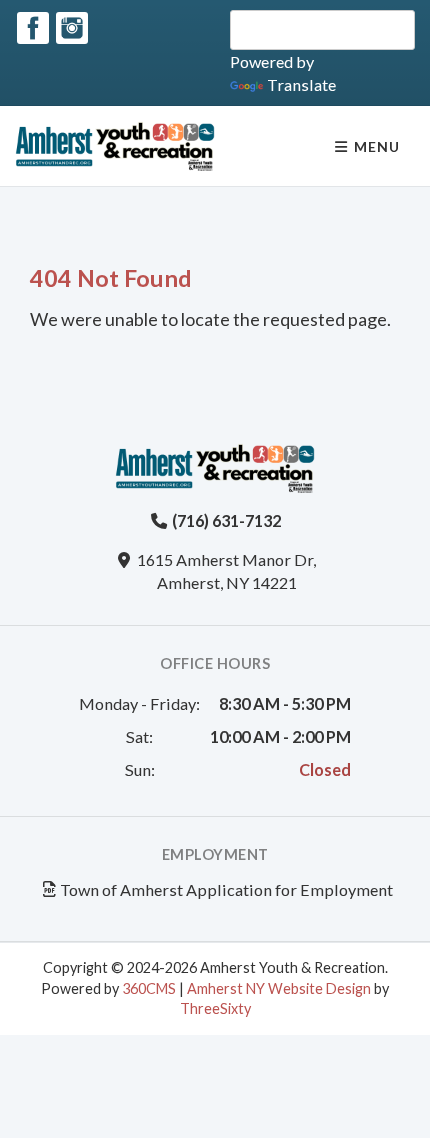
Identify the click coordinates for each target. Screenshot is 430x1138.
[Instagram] (72, 28)
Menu (375, 146)
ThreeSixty (215, 1008)
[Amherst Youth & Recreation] (115, 146)
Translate (301, 84)
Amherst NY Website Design (279, 988)
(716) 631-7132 (226, 520)
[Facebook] (33, 28)
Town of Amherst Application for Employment (226, 889)
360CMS (149, 988)
